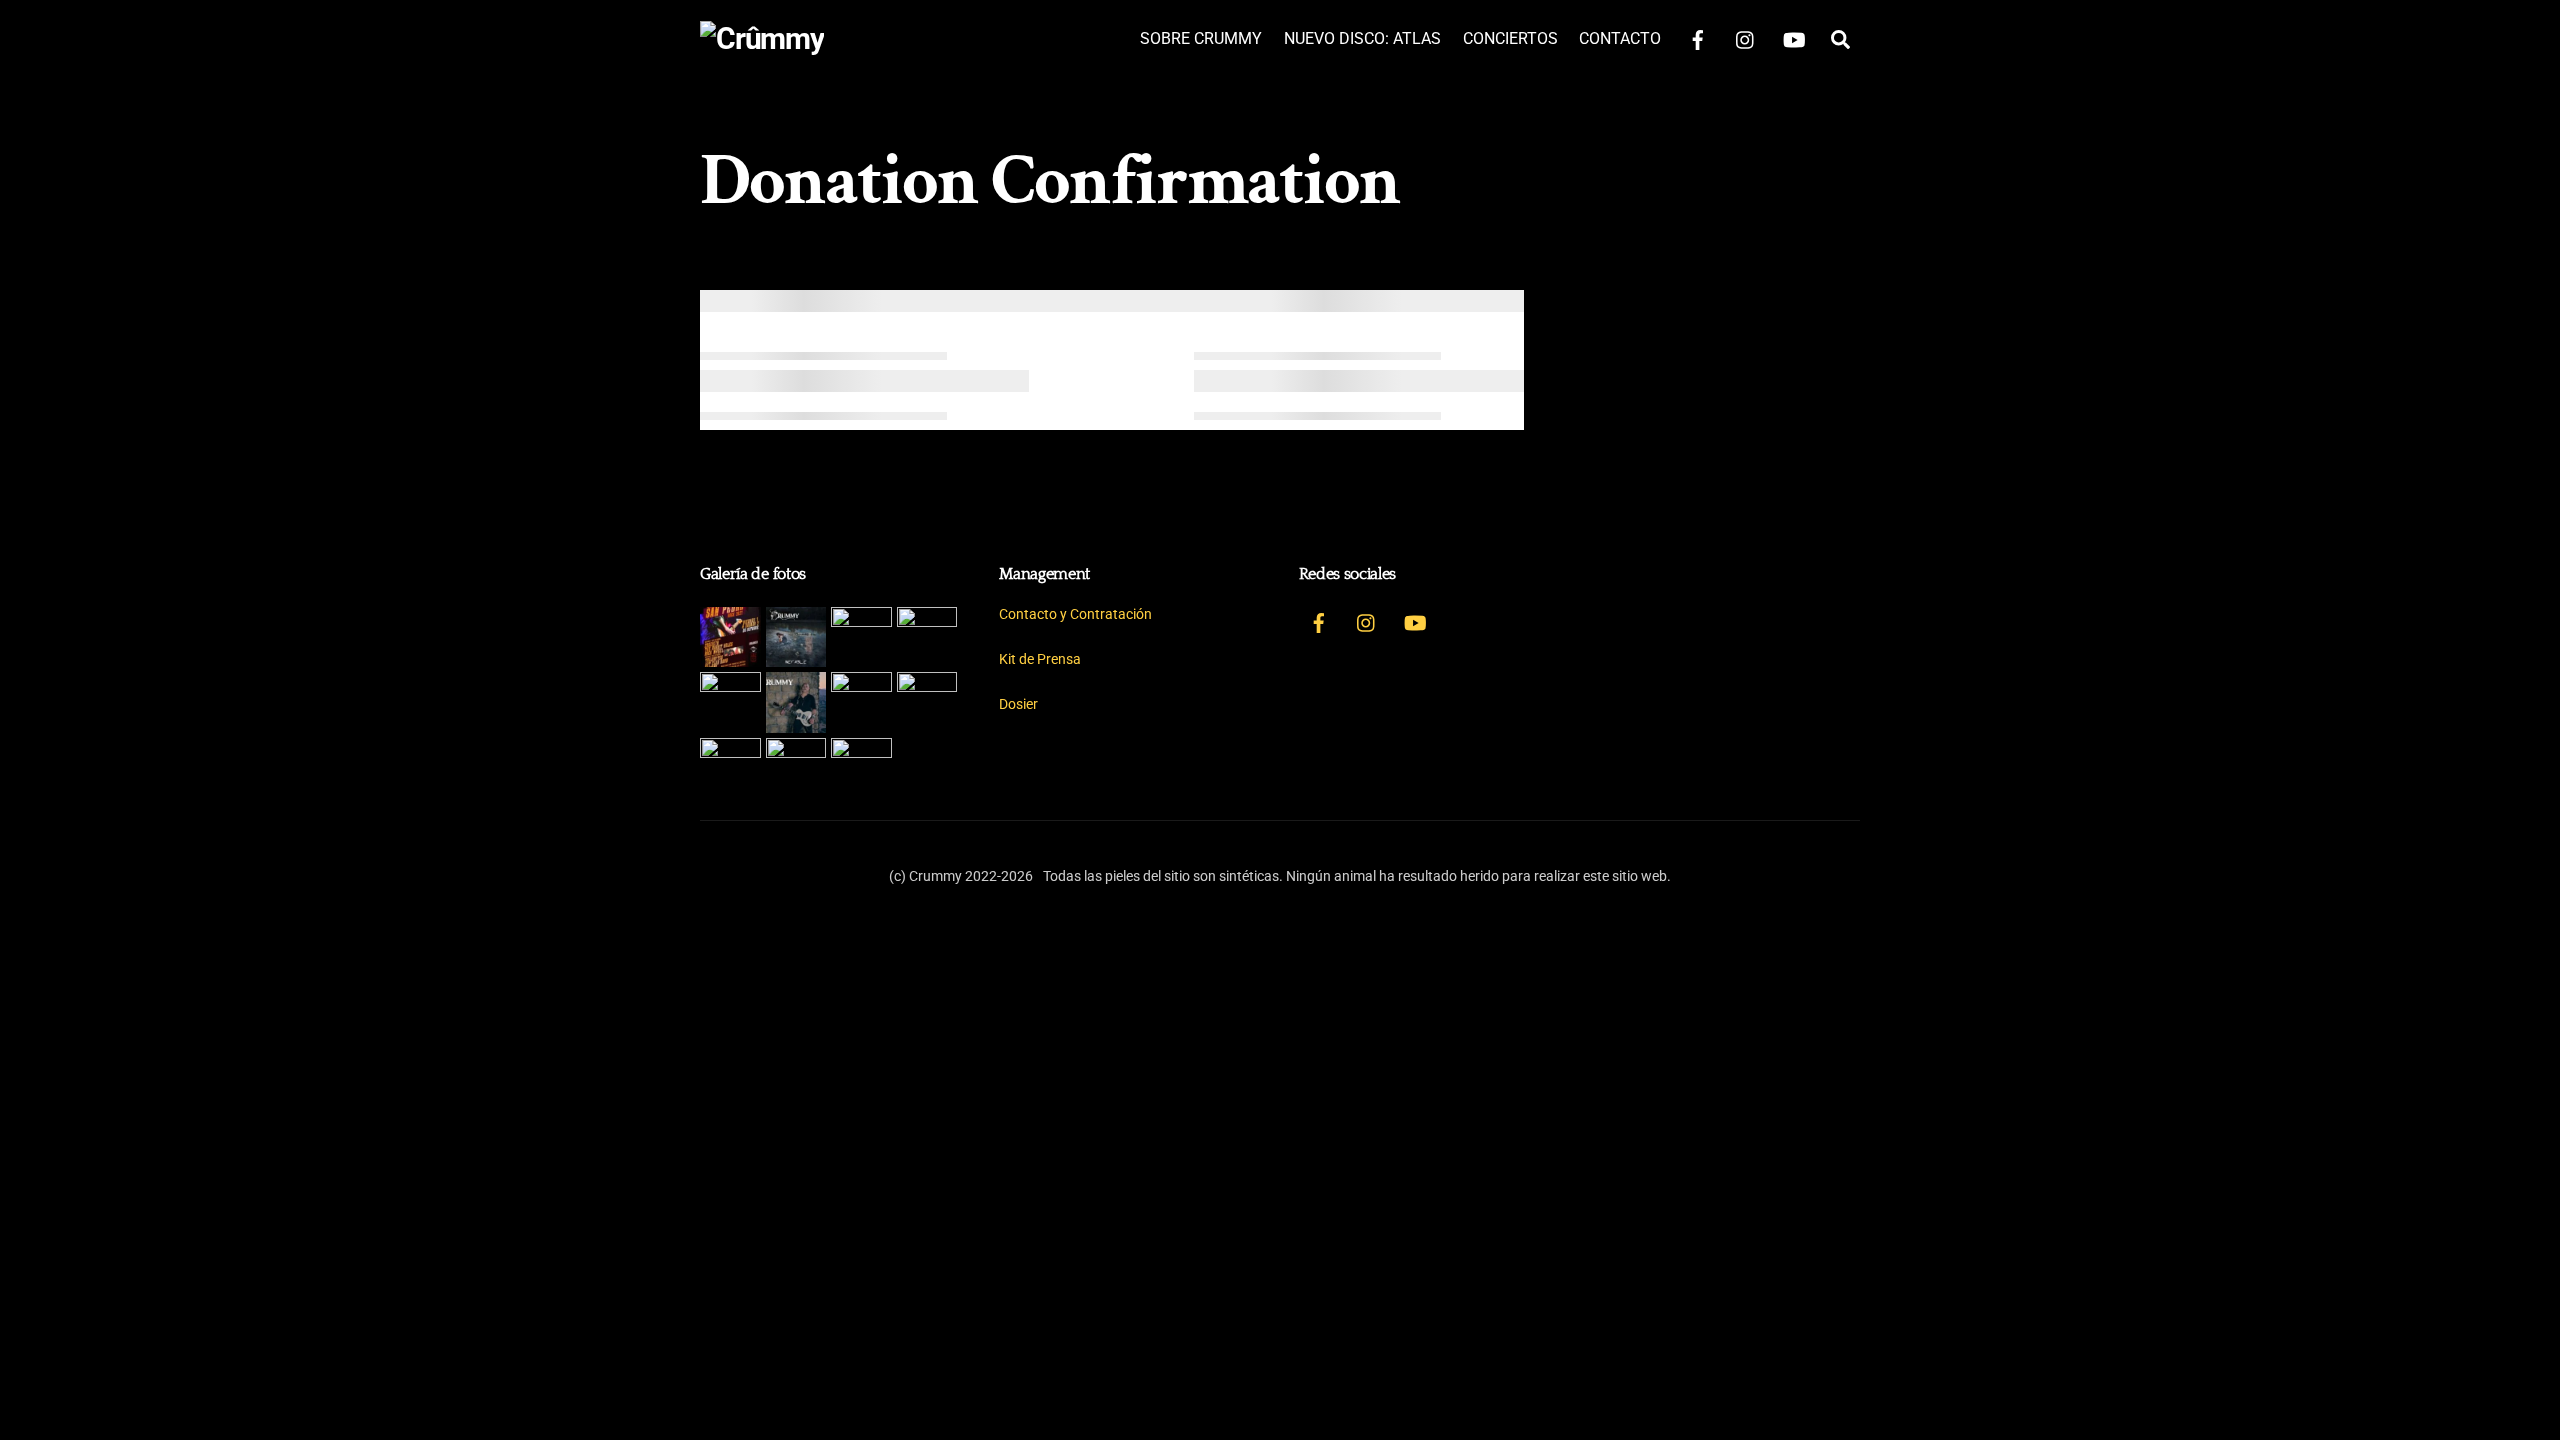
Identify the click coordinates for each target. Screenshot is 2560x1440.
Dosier (1018, 704)
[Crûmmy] (762, 38)
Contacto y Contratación (1075, 614)
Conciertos (1510, 38)
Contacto (1620, 38)
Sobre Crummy (1201, 38)
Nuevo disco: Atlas (1362, 38)
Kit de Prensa (1040, 659)
